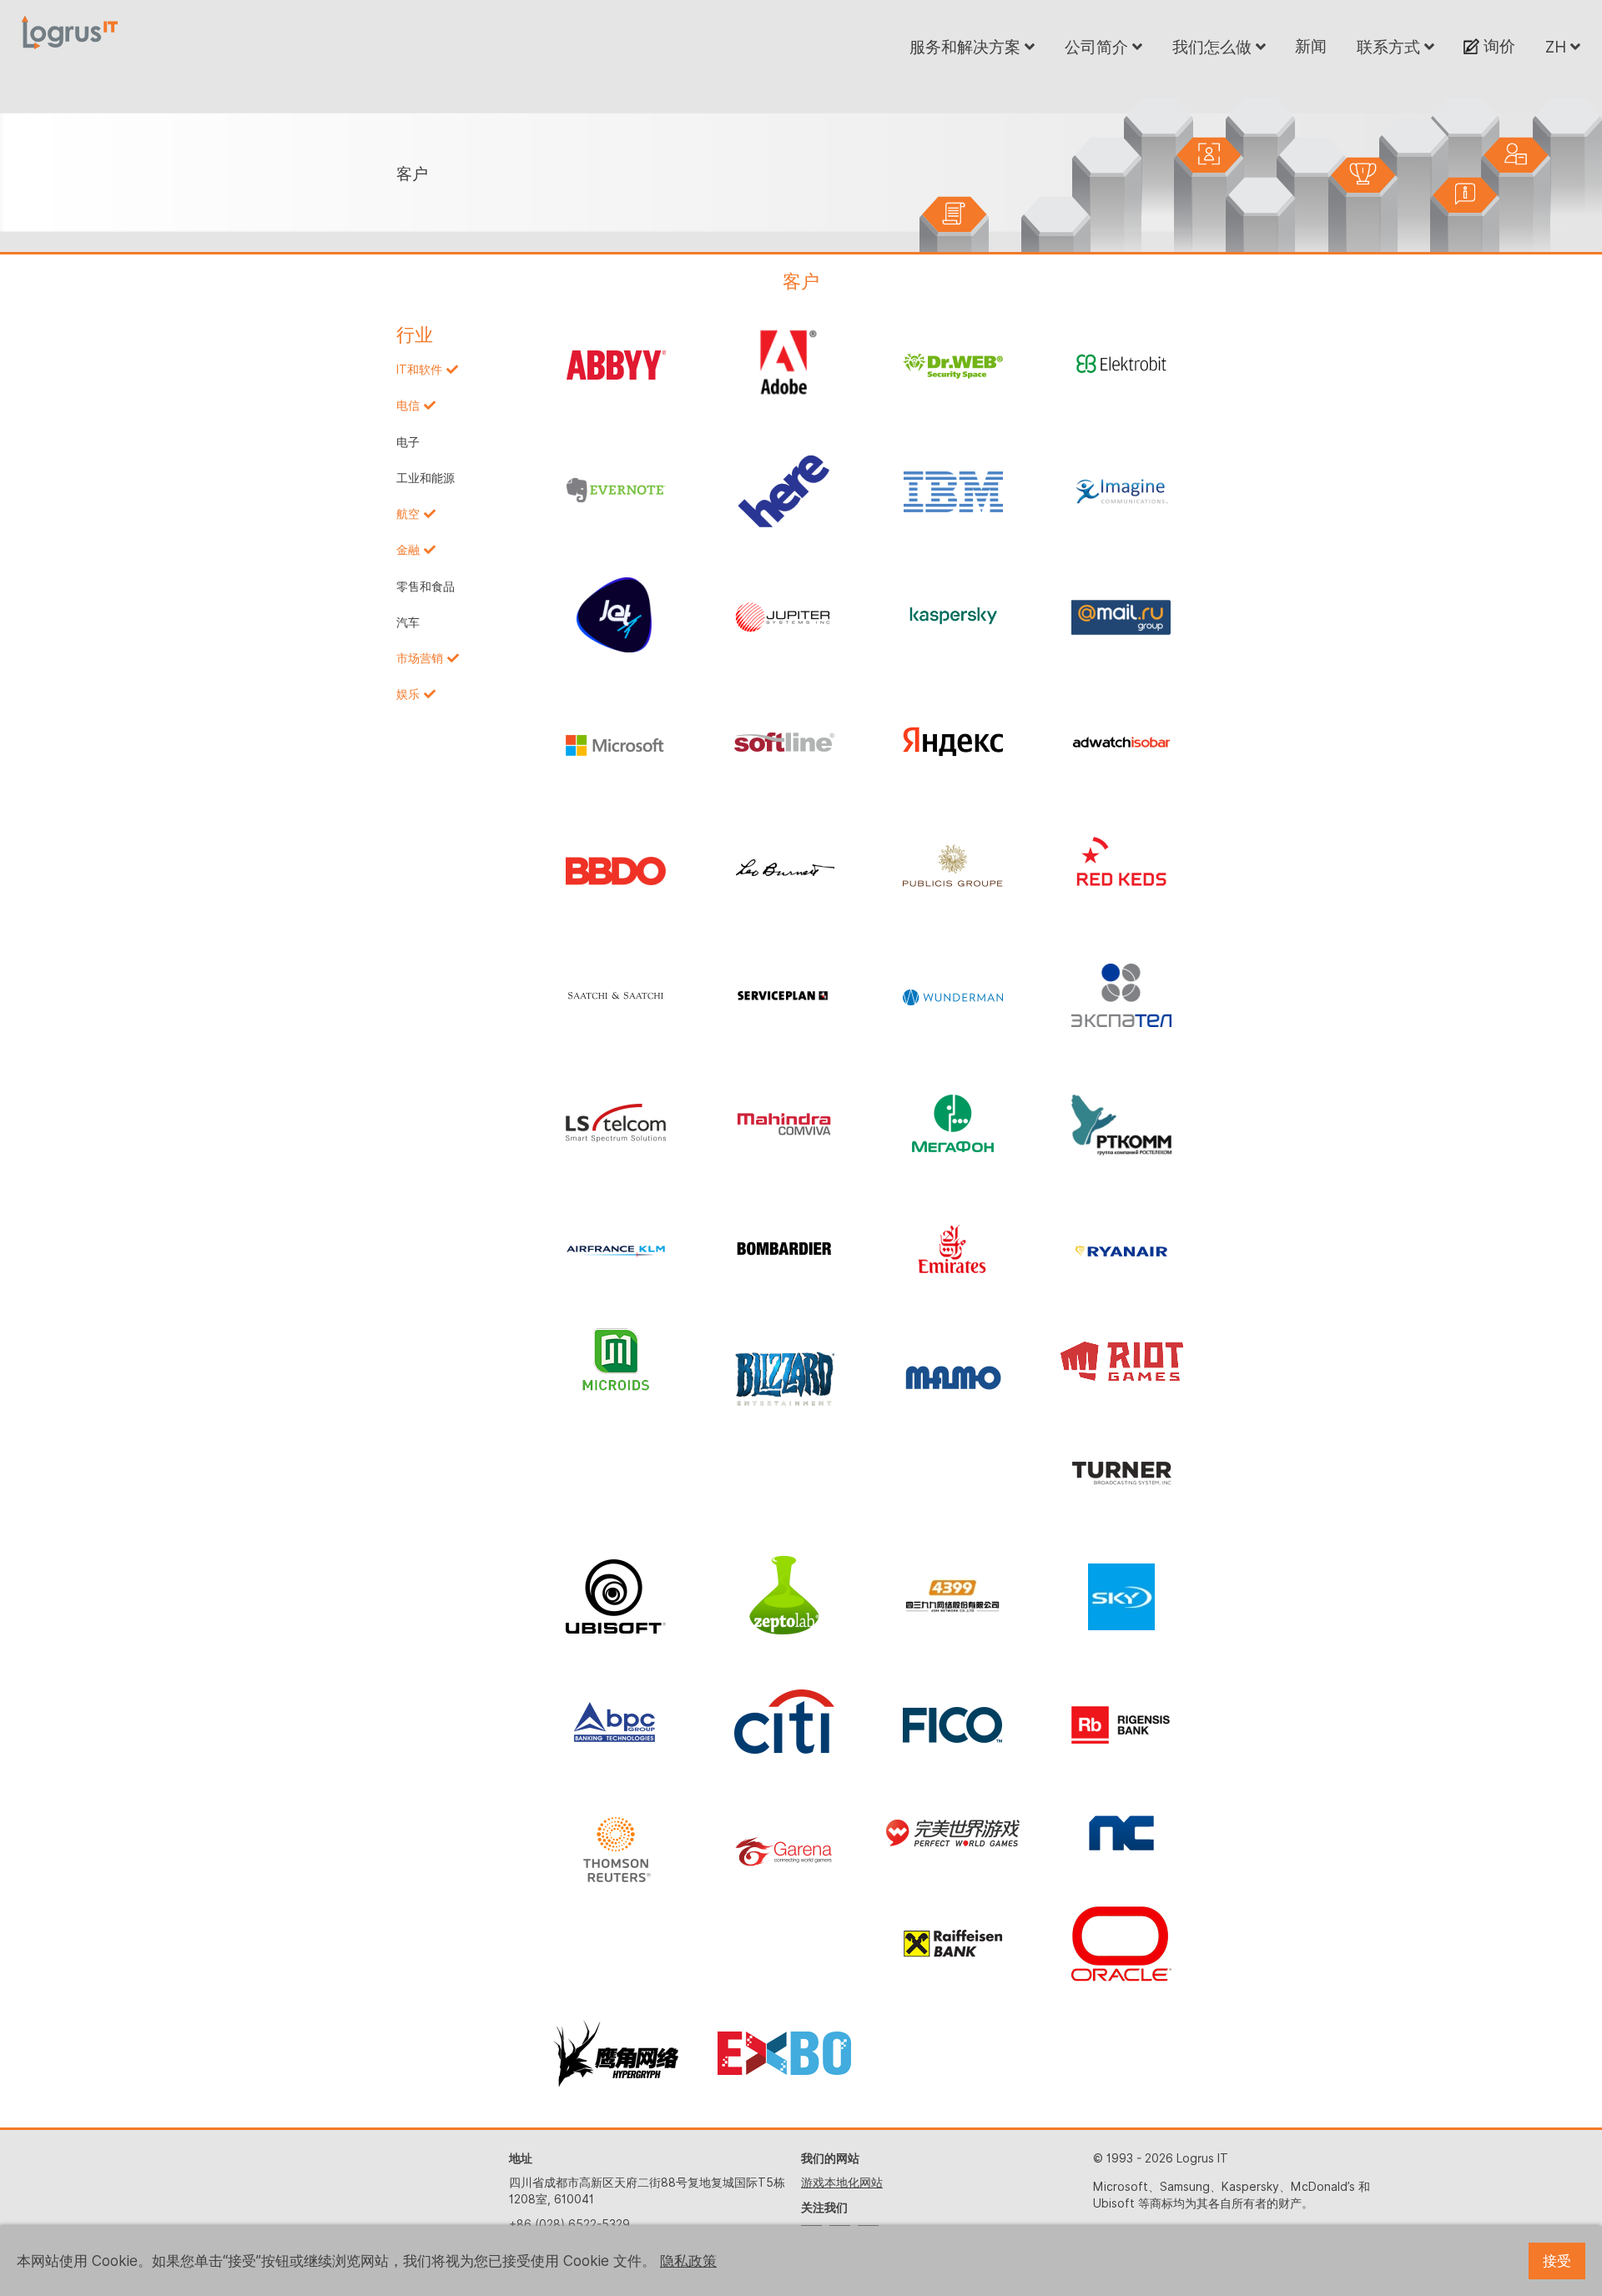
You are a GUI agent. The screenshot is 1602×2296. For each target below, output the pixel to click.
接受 (1557, 2261)
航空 (408, 514)
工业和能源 (426, 478)
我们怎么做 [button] (1214, 47)
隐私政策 (688, 2261)
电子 (408, 442)
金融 (408, 550)
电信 (408, 405)
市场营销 (420, 658)
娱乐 (408, 694)
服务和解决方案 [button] (967, 47)
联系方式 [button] (1390, 47)
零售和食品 (426, 587)
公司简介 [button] (1098, 47)
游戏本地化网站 (842, 2183)
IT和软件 (419, 370)
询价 (1497, 46)
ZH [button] (1558, 47)
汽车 (408, 622)
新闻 (1311, 46)
